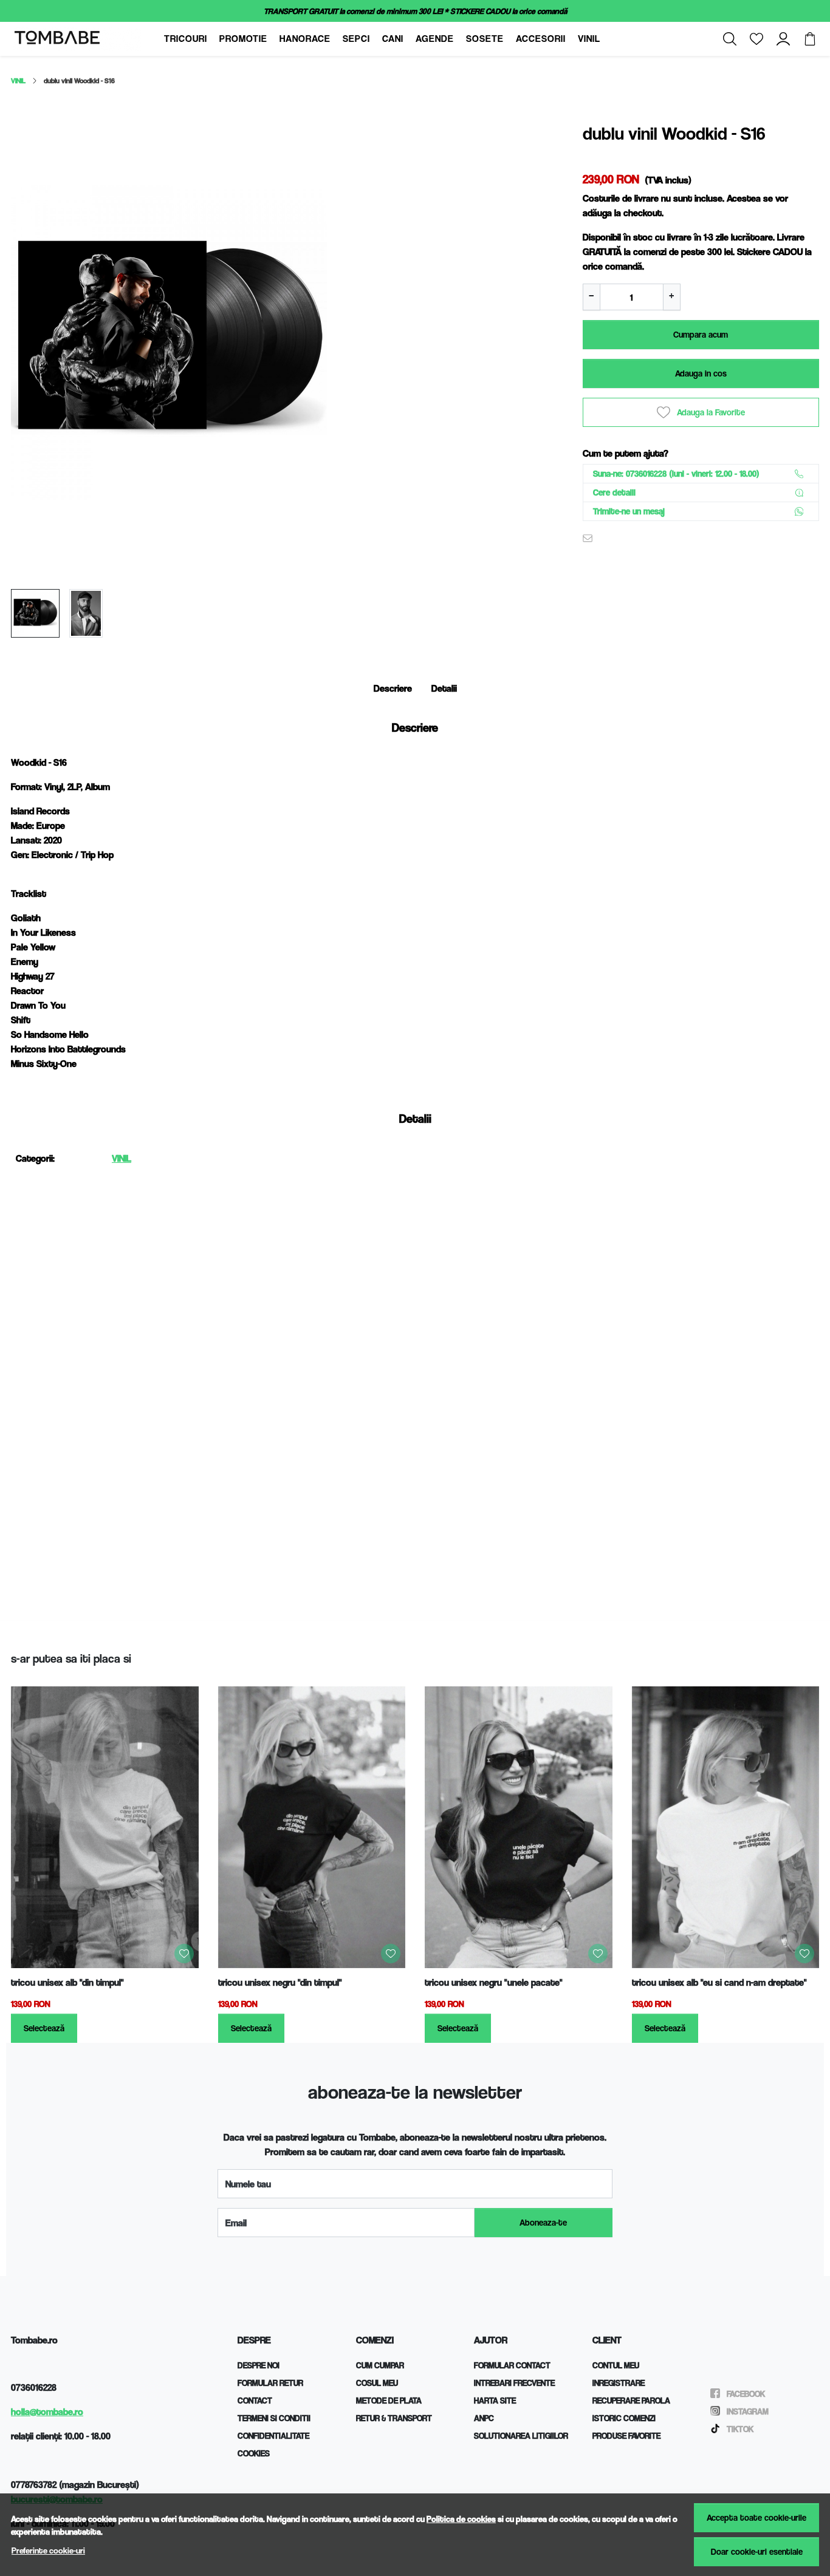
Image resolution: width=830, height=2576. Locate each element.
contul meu (616, 2365)
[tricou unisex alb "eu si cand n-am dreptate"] (726, 1827)
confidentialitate (273, 2435)
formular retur (270, 2383)
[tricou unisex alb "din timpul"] (105, 1827)
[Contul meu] (783, 39)
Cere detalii (614, 492)
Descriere (393, 688)
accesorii (541, 39)
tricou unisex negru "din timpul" (280, 1982)
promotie (243, 39)
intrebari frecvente (514, 2383)
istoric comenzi (624, 2418)
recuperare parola (631, 2400)
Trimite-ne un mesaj (629, 511)
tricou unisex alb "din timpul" (67, 1982)
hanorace (305, 39)
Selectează (44, 2028)
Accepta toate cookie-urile (756, 2517)
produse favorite (626, 2435)
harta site (495, 2400)
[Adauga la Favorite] (184, 1954)
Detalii (444, 688)
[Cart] (810, 39)
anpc (484, 2418)
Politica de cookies (461, 2519)
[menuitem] (35, 613)
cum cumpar (380, 2365)
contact (255, 2400)
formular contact (512, 2365)
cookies (254, 2453)
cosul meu (377, 2383)
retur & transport (394, 2418)
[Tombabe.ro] (86, 39)
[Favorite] (756, 39)
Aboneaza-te (543, 2222)
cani (393, 39)
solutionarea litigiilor (521, 2435)
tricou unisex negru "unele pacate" (494, 1982)
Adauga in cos (701, 373)
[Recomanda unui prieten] (591, 538)
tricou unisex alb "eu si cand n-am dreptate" (719, 1982)
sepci (356, 39)
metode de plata (389, 2400)
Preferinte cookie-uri (48, 2550)
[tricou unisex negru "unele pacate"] (519, 1827)
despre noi (259, 2365)
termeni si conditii (274, 2418)
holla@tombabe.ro (47, 2412)
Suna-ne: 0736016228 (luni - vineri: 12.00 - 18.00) (676, 473)
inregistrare (619, 2383)
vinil (589, 39)
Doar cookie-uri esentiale (757, 2551)
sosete (485, 39)
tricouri (186, 39)
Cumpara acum (701, 334)
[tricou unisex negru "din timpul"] (312, 1827)
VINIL (18, 80)
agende (435, 39)
